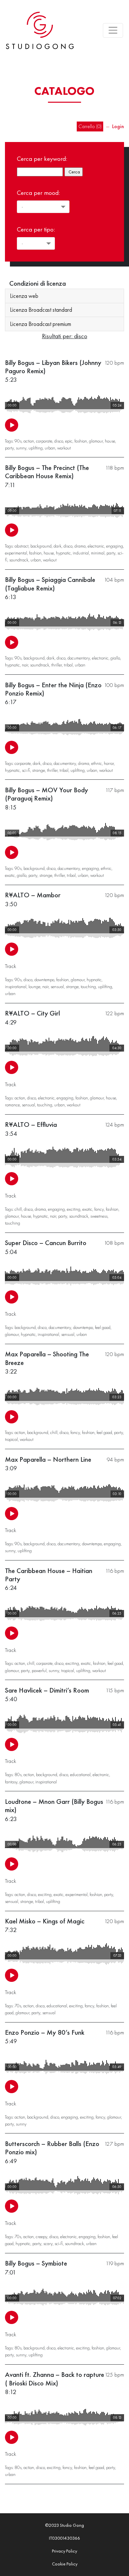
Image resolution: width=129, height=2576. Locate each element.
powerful (39, 1670)
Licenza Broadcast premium (41, 324)
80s (18, 1774)
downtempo (44, 980)
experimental (16, 553)
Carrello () (90, 126)
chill (18, 1209)
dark (58, 546)
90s (18, 441)
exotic (10, 875)
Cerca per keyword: (42, 159)
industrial (81, 553)
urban (50, 448)
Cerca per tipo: (36, 229)
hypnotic (63, 553)
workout (64, 448)
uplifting (36, 448)
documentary (79, 658)
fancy (99, 1209)
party (9, 448)
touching (88, 986)
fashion (81, 441)
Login (118, 126)
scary (48, 2243)
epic (69, 441)
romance (12, 1105)
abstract (21, 546)
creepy (42, 2236)
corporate (44, 441)
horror (109, 763)
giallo (115, 658)
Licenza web (24, 296)
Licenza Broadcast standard (41, 310)
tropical (11, 1439)
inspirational (16, 986)
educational (80, 1774)
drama (80, 546)
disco (59, 441)
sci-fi (26, 770)
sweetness (99, 1216)
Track (11, 966)
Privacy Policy (64, 2551)
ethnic (97, 763)
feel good (103, 1327)
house (110, 441)
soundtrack (19, 560)
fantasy (11, 1782)
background (41, 546)
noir (25, 665)
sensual (57, 986)
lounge (34, 986)
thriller (57, 665)
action (29, 441)
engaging (115, 546)
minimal (98, 553)
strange (39, 770)
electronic (96, 546)
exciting (74, 1209)
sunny (21, 448)
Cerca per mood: (38, 193)
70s (18, 2006)
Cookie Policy (65, 2564)
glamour (96, 441)
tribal (68, 665)
